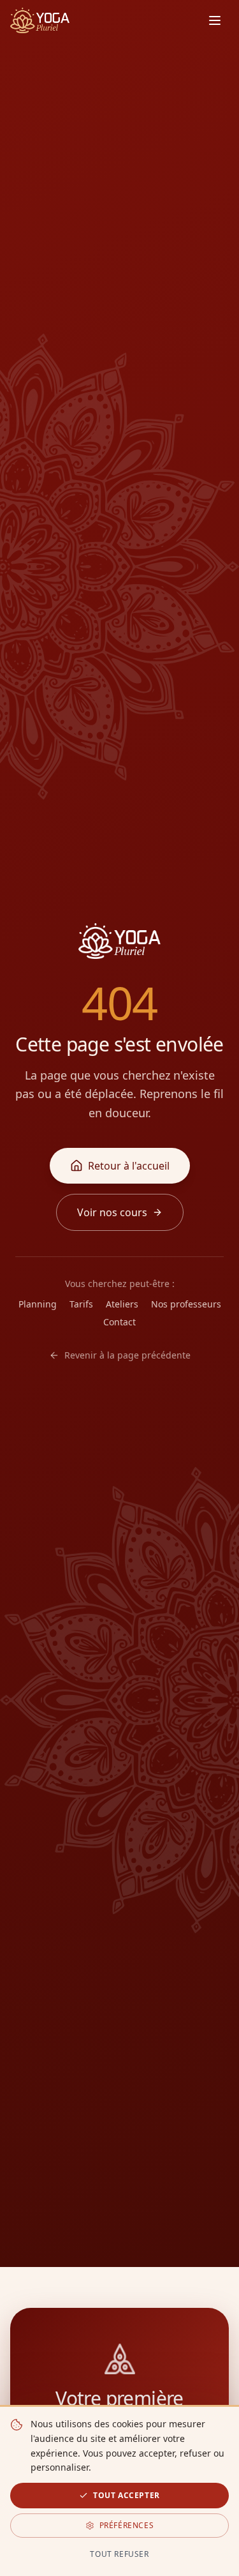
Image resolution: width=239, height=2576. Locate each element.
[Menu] (215, 20)
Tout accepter (127, 2495)
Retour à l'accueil (129, 1166)
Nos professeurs (186, 1304)
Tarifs (81, 1304)
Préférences (127, 2525)
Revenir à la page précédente (127, 1355)
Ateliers (122, 1304)
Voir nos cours (112, 1212)
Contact (119, 1322)
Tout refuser (119, 2554)
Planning (38, 1304)
